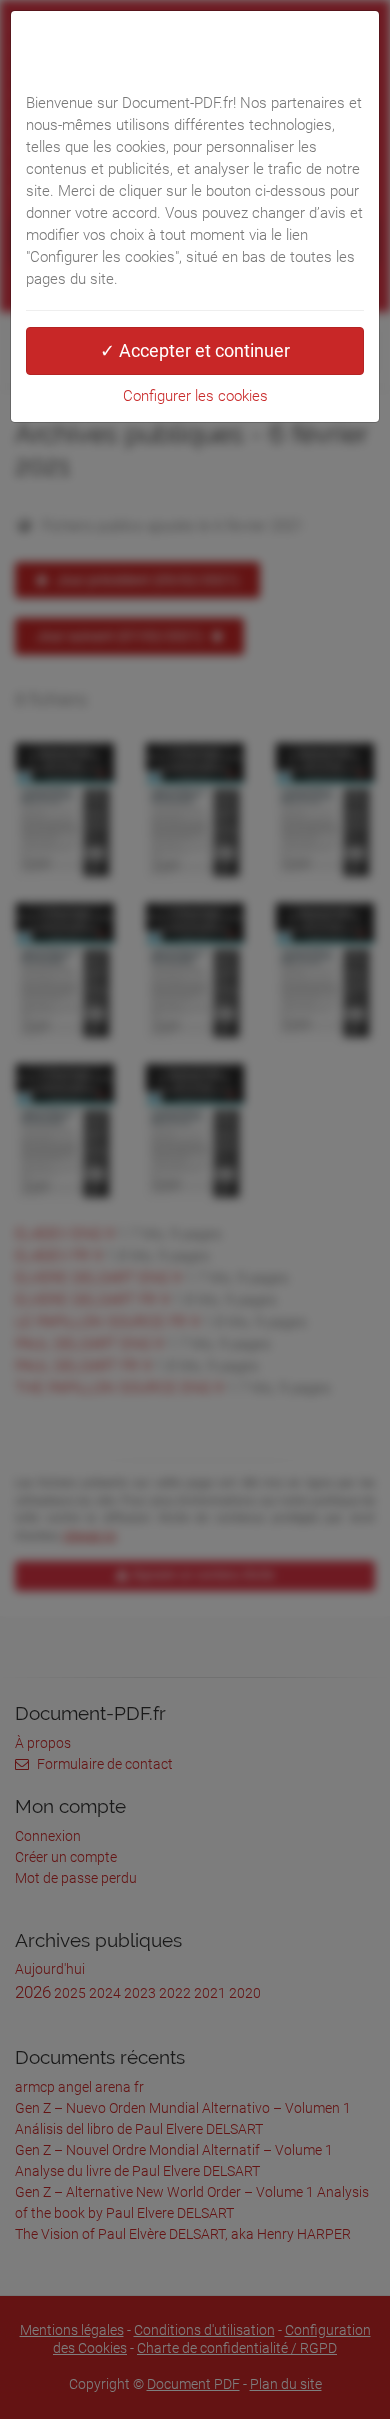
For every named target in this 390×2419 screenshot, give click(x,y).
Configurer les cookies (195, 396)
